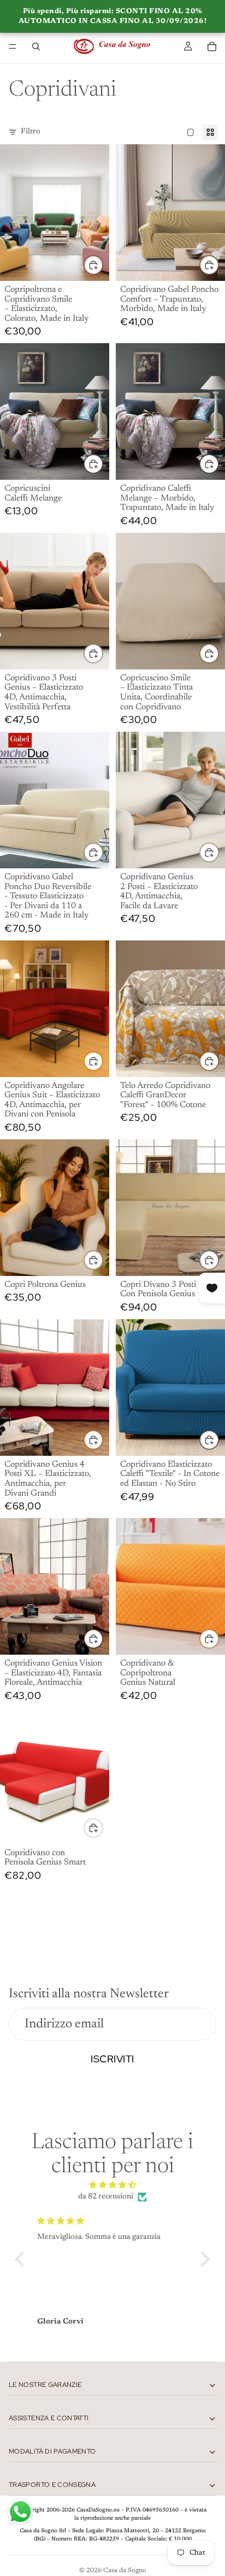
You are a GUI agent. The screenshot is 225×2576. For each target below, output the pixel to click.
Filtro (31, 132)
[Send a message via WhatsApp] (20, 2512)
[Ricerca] (36, 46)
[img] (112, 2186)
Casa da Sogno (125, 2571)
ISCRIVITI (112, 2059)
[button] (22, 2259)
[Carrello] (212, 46)
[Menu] (13, 46)
